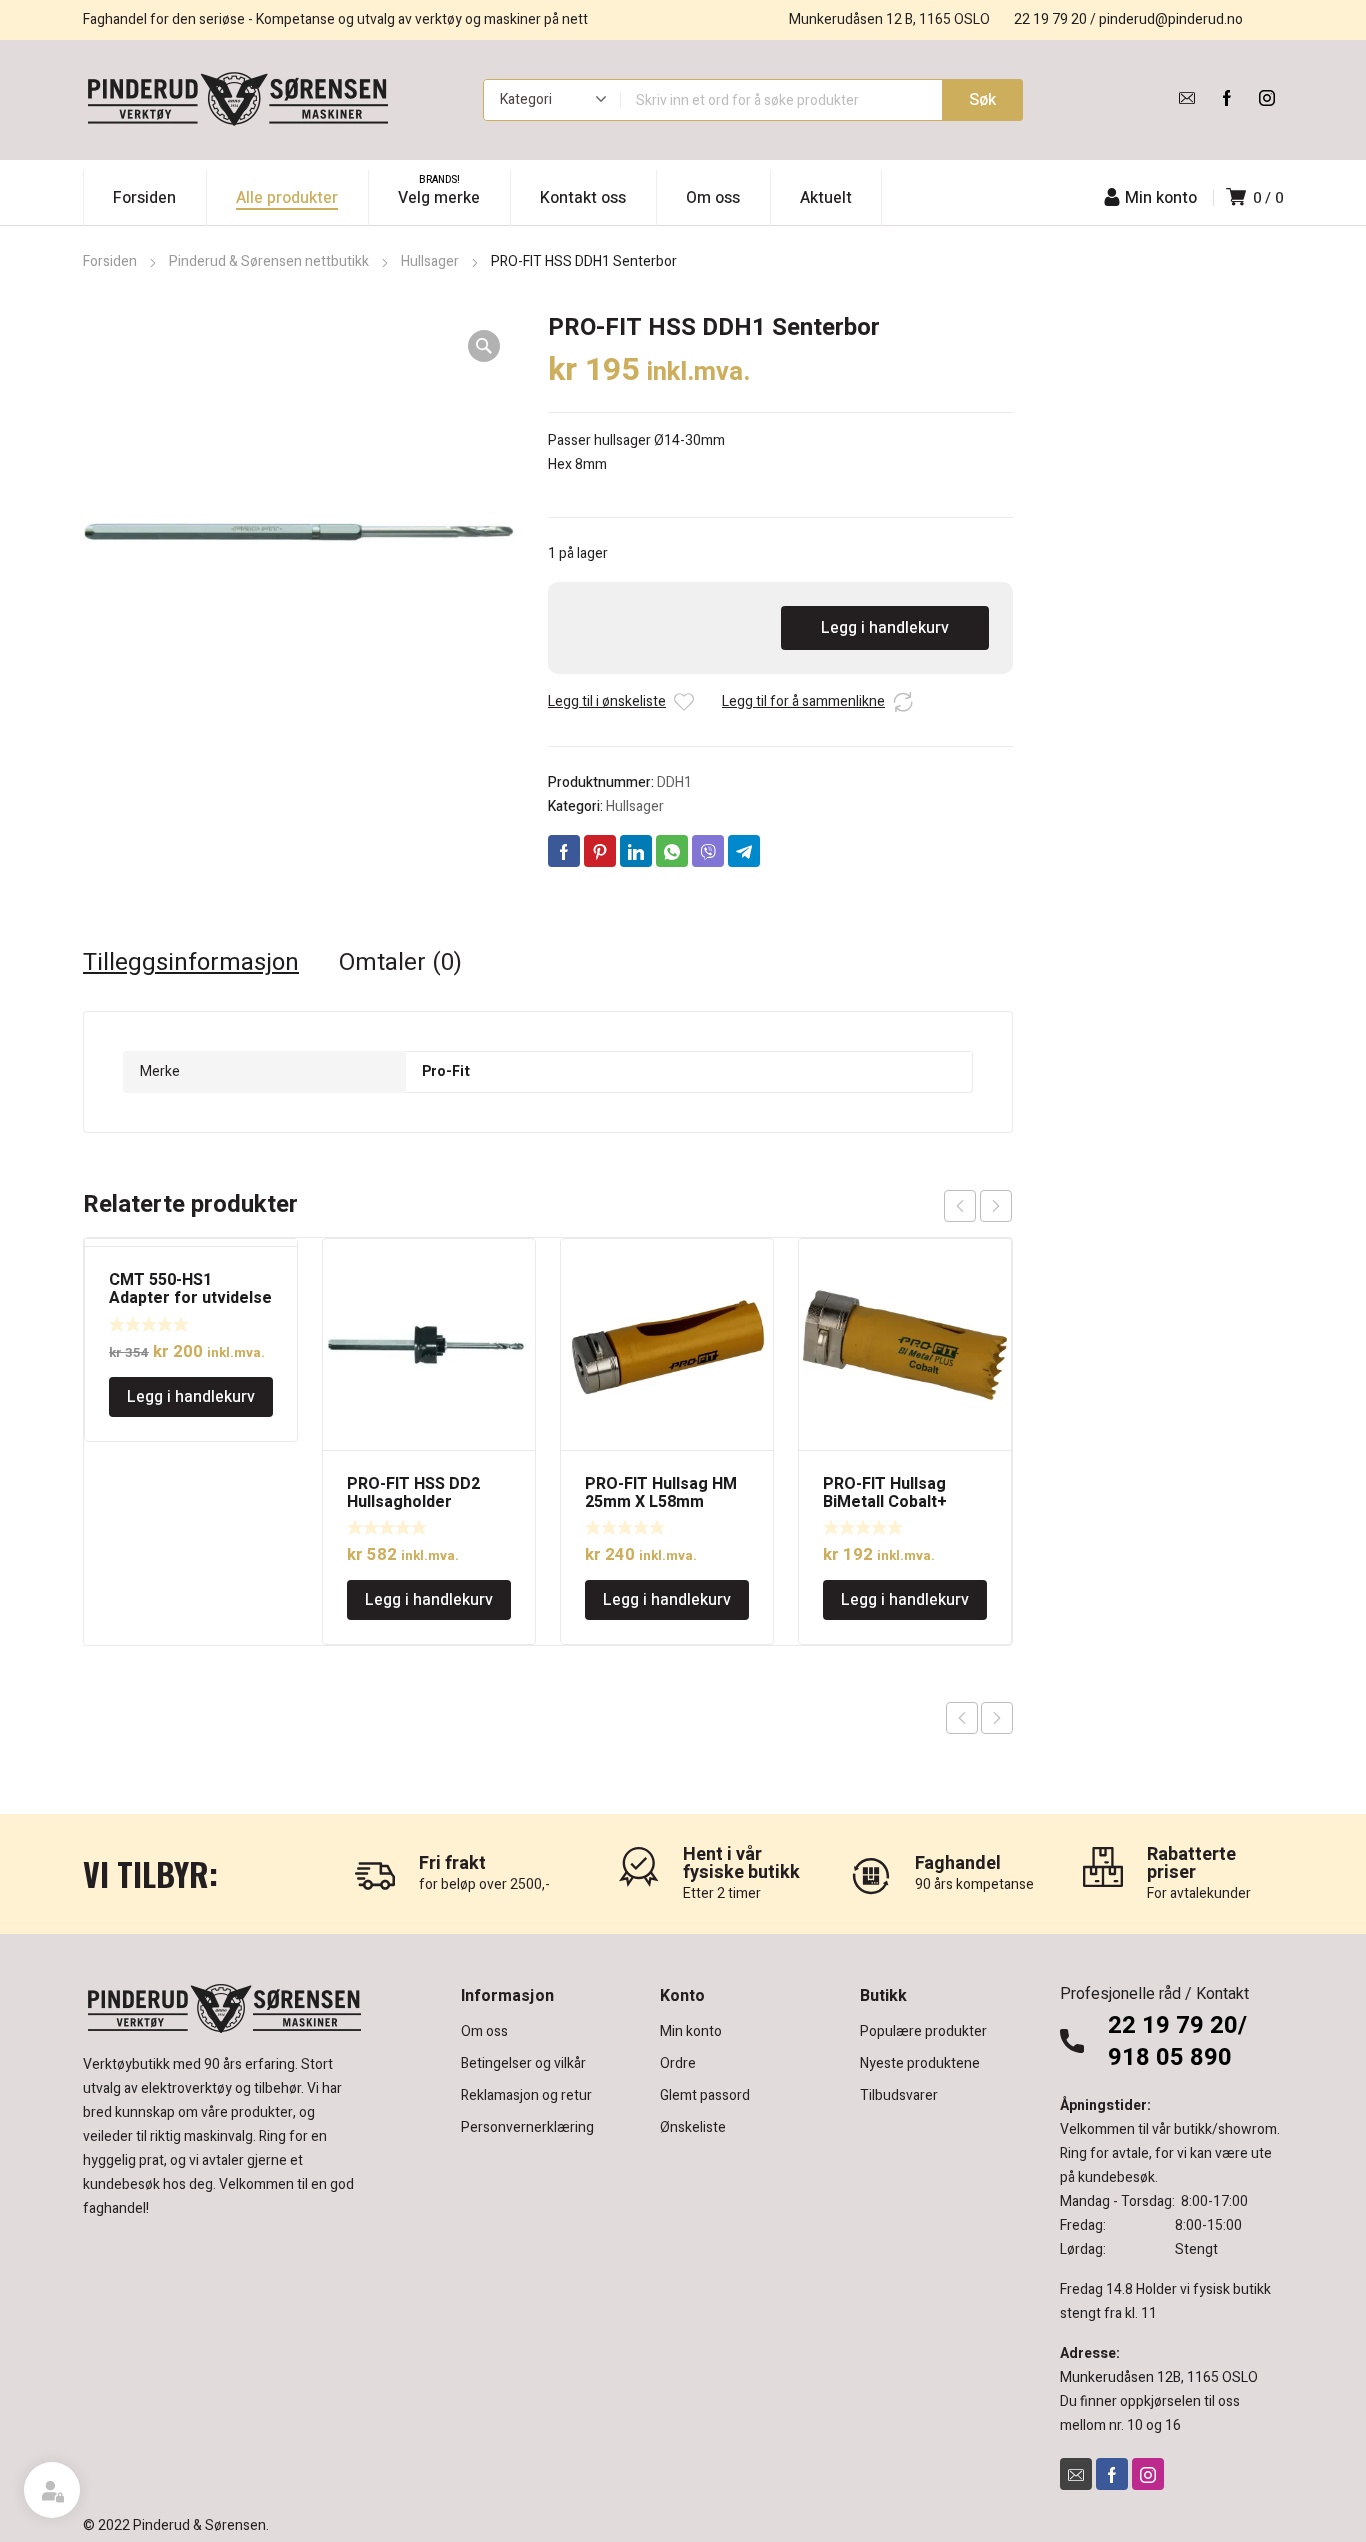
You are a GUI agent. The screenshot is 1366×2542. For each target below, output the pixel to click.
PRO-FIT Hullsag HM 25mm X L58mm (661, 1493)
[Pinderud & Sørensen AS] (238, 100)
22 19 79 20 (1050, 19)
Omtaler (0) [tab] (400, 963)
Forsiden (110, 261)
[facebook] (1227, 98)
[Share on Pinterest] (600, 851)
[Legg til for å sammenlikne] (903, 702)
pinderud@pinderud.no (1171, 19)
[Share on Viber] (708, 851)
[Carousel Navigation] (978, 1206)
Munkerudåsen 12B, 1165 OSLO (1159, 2377)
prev (960, 1206)
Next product (997, 1718)
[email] (1187, 98)
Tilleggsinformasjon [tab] (191, 963)
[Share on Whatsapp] (672, 851)
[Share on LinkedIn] (636, 851)
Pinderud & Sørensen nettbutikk (269, 261)
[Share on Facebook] (564, 851)
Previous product (962, 1718)
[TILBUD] (191, 1243)
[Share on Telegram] (744, 851)
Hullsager (430, 261)
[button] (484, 346)
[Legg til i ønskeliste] (684, 702)
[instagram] (1267, 98)
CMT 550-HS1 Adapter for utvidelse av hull (190, 1298)
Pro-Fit (446, 1071)
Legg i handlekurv (885, 628)
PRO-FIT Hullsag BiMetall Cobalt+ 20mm (885, 1502)
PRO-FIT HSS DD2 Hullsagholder (413, 1493)
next (996, 1206)
